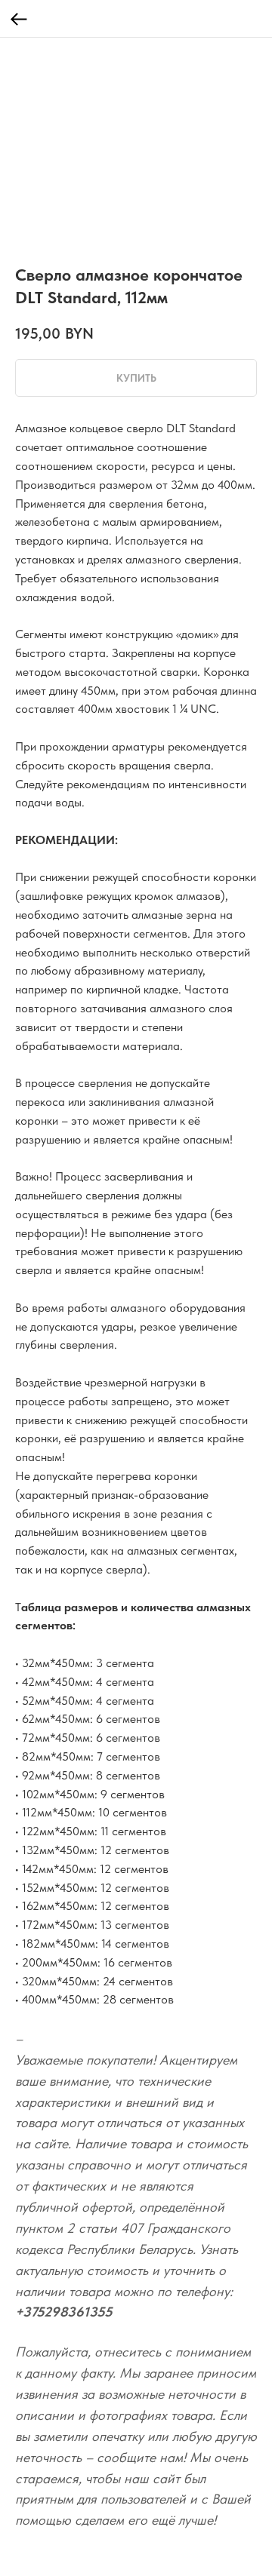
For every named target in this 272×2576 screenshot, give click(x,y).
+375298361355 (64, 2312)
